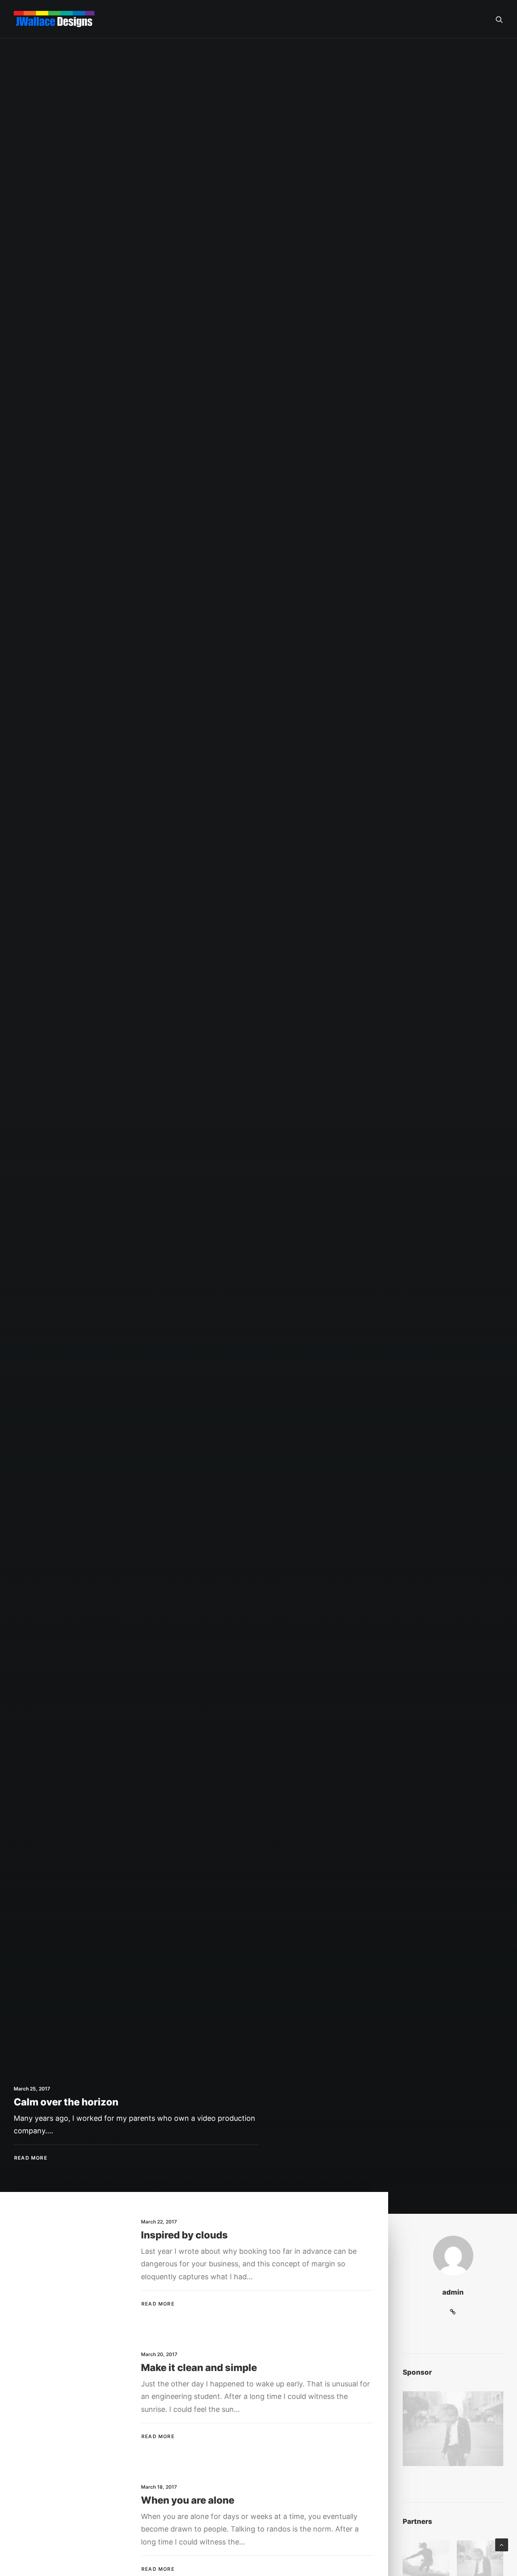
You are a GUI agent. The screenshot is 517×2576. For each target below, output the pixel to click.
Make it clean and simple (199, 2368)
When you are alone (188, 2500)
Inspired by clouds (184, 2235)
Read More (158, 2304)
